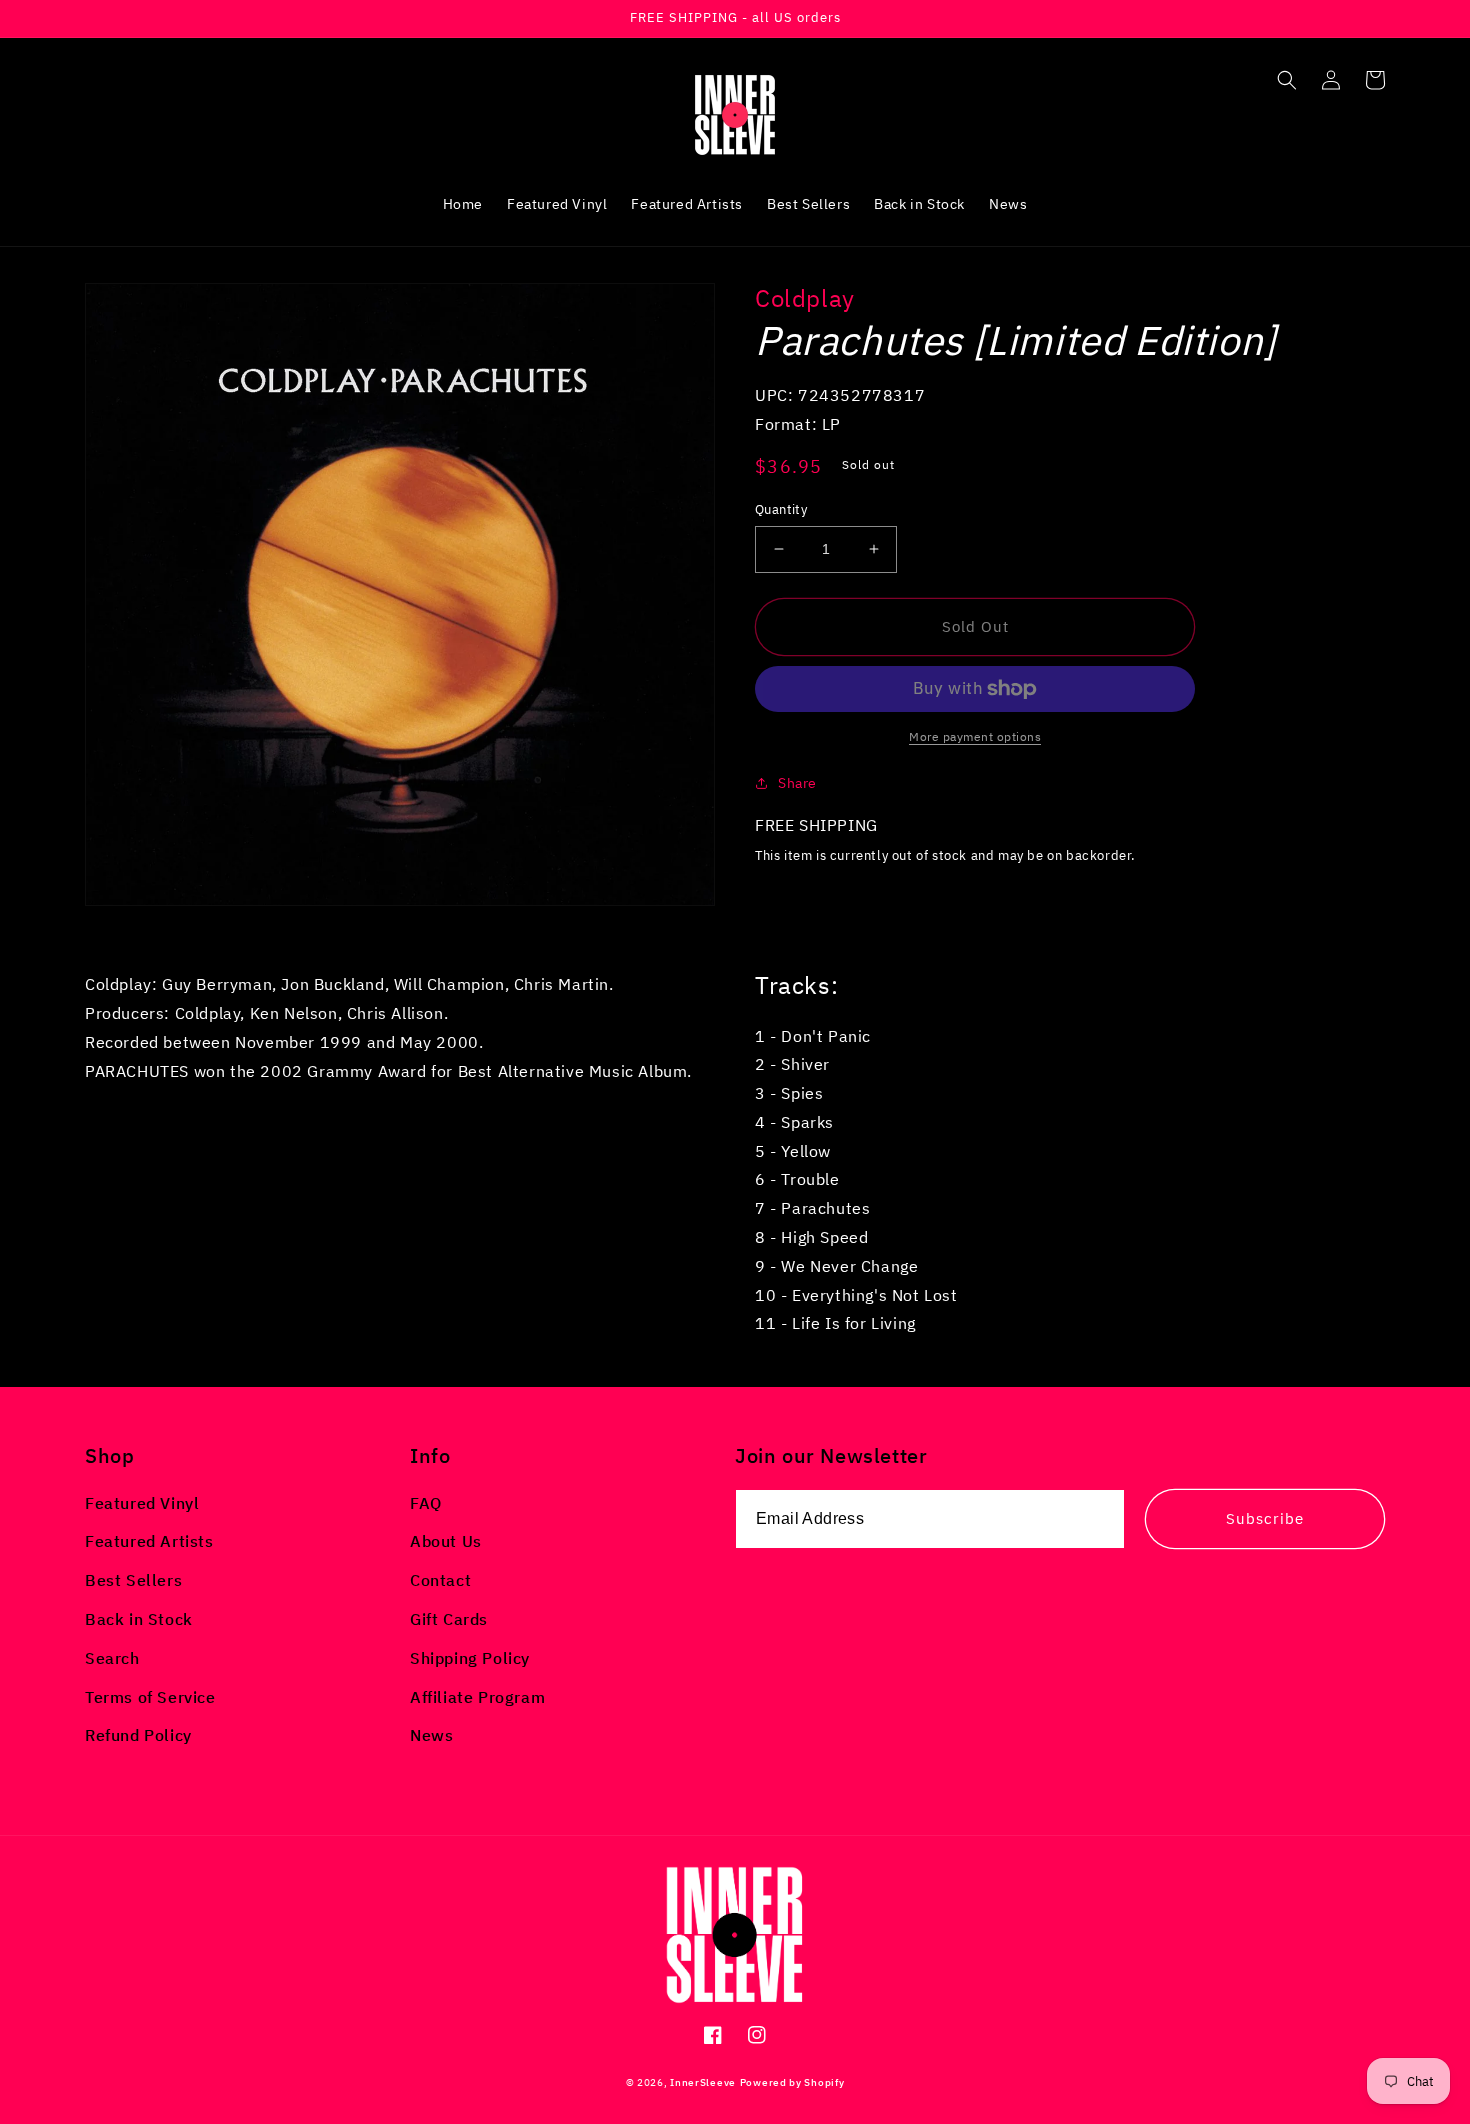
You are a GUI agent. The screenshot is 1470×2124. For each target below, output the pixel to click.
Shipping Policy (470, 1658)
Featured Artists (149, 1541)
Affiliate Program (477, 1697)
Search (112, 1658)
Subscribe (1265, 1518)
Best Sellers (133, 1580)
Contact (440, 1580)
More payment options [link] (975, 736)
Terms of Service (150, 1697)
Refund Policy (138, 1735)
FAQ (426, 1503)
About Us (446, 1541)
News (431, 1735)
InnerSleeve (703, 2082)
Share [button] (797, 783)
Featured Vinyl (142, 1503)
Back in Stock (139, 1619)
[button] (1287, 80)
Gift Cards (449, 1619)
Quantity (781, 509)
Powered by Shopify (792, 2082)
